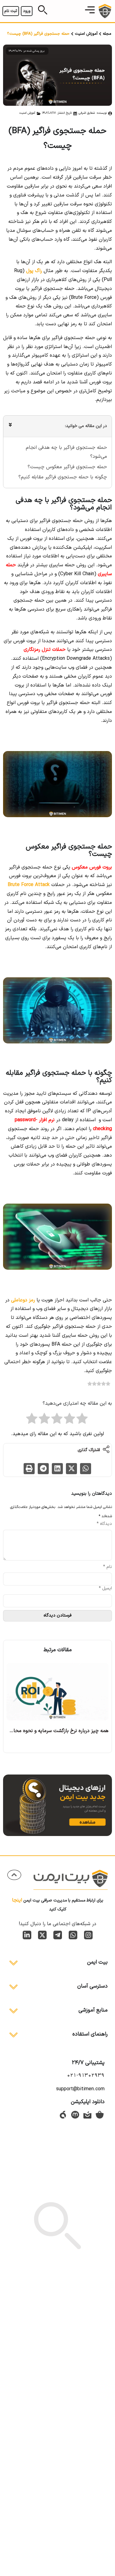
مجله (107, 34)
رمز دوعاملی (23, 1300)
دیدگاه (104, 1524)
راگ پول (34, 271)
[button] (90, 11)
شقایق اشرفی (87, 113)
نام (107, 1567)
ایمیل (105, 1589)
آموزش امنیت (86, 34)
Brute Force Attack (29, 885)
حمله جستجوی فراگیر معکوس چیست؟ (67, 467)
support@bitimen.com (80, 2089)
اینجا (17, 1900)
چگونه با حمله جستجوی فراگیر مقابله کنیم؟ (63, 477)
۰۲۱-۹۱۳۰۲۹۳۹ (86, 2075)
